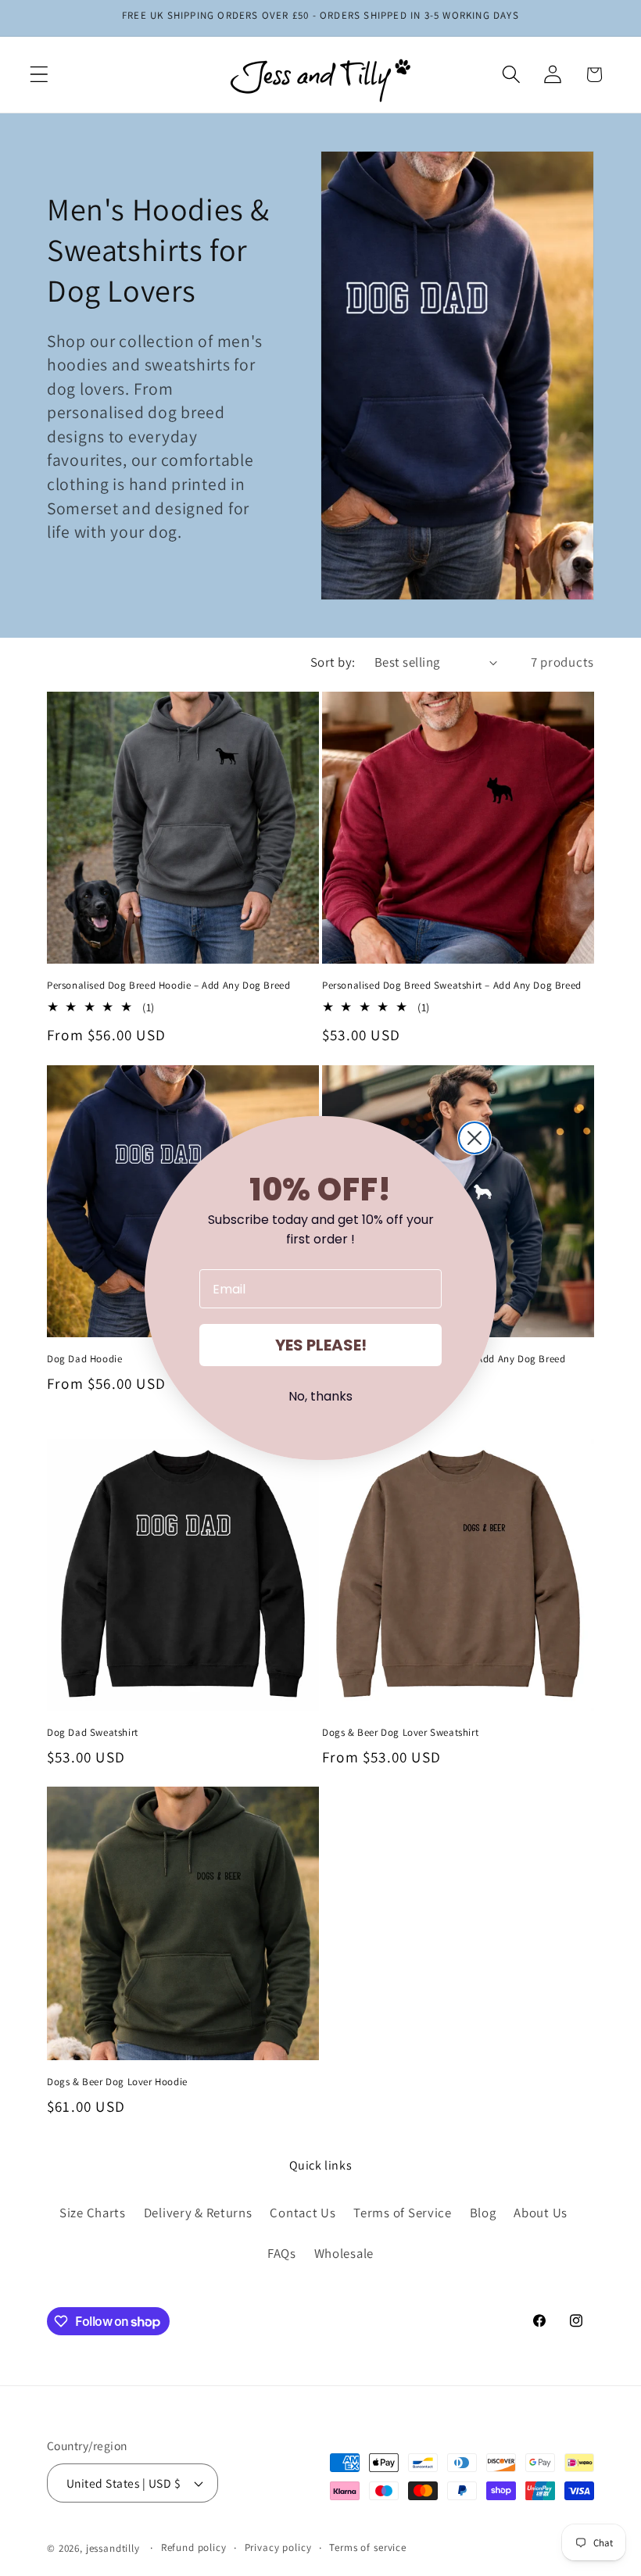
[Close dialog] (474, 1138)
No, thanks (320, 1396)
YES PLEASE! (321, 1345)
